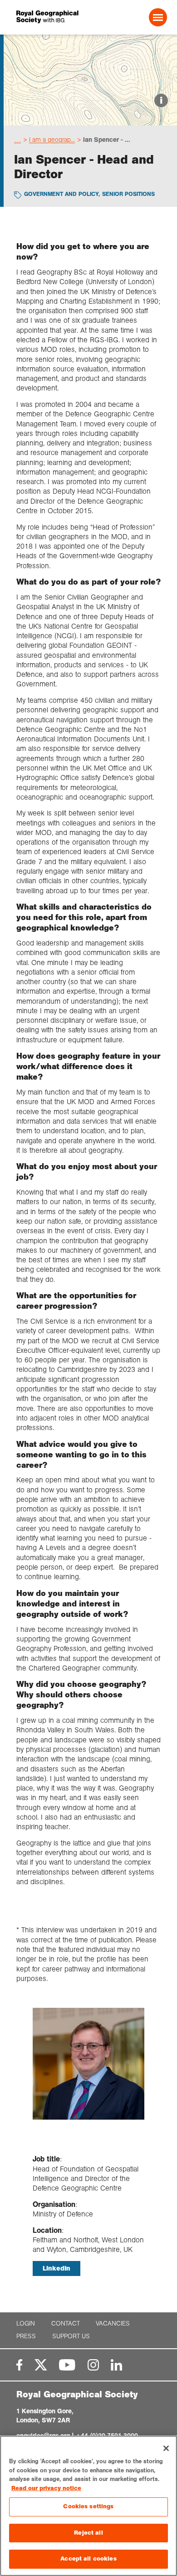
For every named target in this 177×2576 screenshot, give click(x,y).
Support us (71, 2336)
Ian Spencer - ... (107, 140)
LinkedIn (57, 2268)
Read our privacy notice (46, 2488)
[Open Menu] (158, 17)
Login (26, 2323)
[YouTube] (67, 2365)
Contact (66, 2323)
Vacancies (113, 2323)
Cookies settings (88, 2506)
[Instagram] (93, 2365)
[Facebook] (19, 2365)
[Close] (166, 2448)
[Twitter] (41, 2365)
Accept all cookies (88, 2559)
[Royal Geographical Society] (45, 17)
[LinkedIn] (116, 2365)
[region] (88, 2506)
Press (26, 2336)
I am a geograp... (52, 140)
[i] (90, 118)
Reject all (88, 2533)
